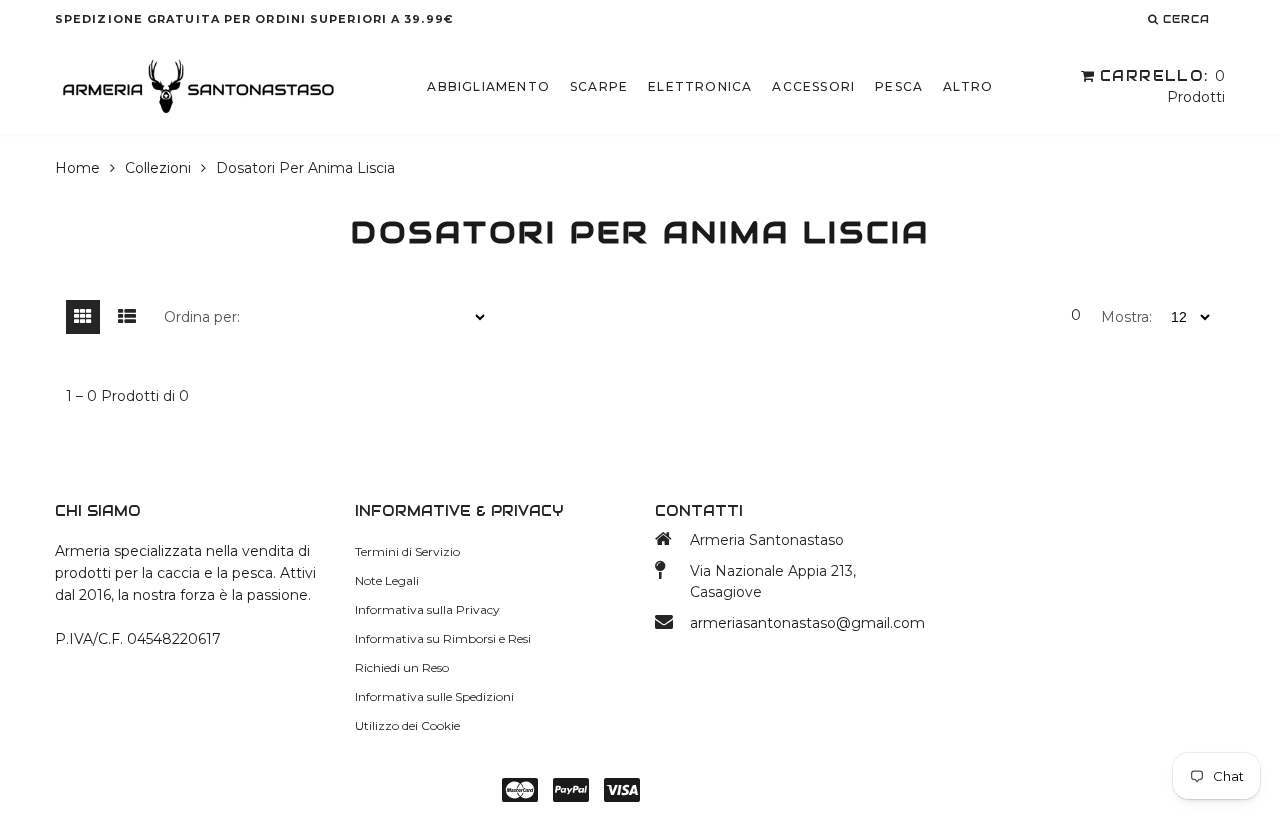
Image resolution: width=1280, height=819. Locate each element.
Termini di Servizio (407, 551)
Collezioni (158, 168)
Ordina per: (202, 317)
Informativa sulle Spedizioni (434, 696)
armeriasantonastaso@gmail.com (807, 623)
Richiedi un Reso (402, 667)
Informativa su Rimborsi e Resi (443, 638)
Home (77, 168)
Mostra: (1126, 317)
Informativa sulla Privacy (427, 609)
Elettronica (700, 86)
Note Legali (387, 580)
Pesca (899, 86)
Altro (968, 86)
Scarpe (599, 86)
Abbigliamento (488, 86)
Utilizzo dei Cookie (407, 725)
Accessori (813, 86)
